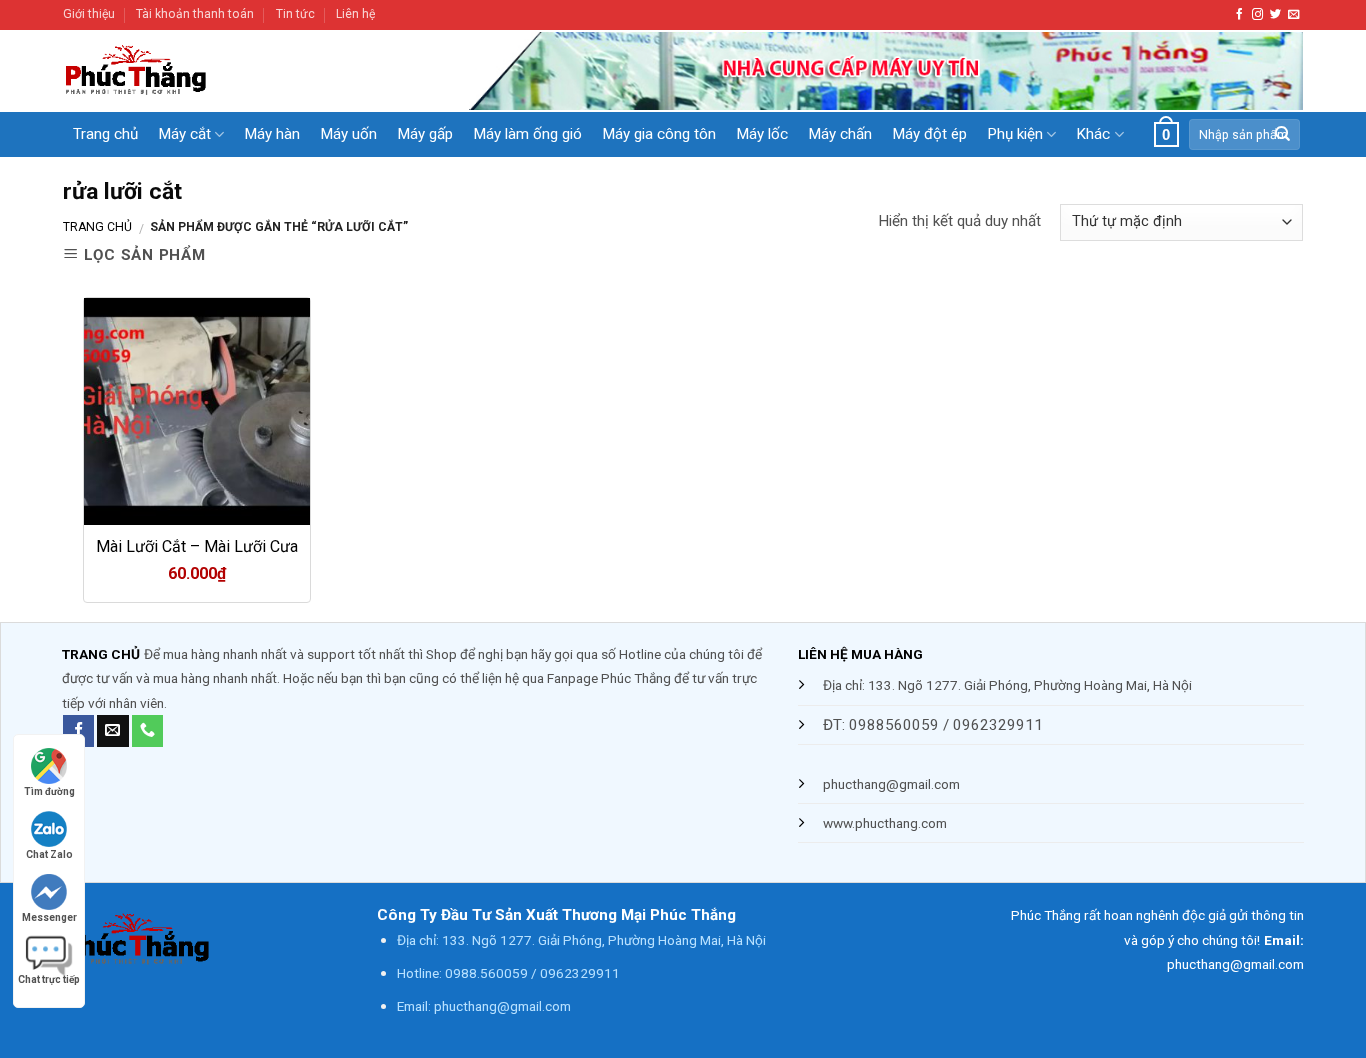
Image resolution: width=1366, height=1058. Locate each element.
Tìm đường (49, 791)
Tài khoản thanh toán (195, 14)
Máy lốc (762, 134)
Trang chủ (105, 134)
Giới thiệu (89, 14)
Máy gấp (425, 134)
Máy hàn (272, 134)
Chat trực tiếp (49, 979)
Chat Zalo (49, 854)
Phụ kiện (1015, 134)
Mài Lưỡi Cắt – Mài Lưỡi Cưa (197, 546)
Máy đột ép (929, 134)
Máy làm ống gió (527, 134)
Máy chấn (840, 134)
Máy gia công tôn (659, 134)
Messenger (49, 917)
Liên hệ (355, 14)
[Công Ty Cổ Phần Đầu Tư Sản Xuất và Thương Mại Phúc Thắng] (210, 71)
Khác (1093, 134)
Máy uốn (348, 134)
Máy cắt (184, 134)
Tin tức (295, 14)
